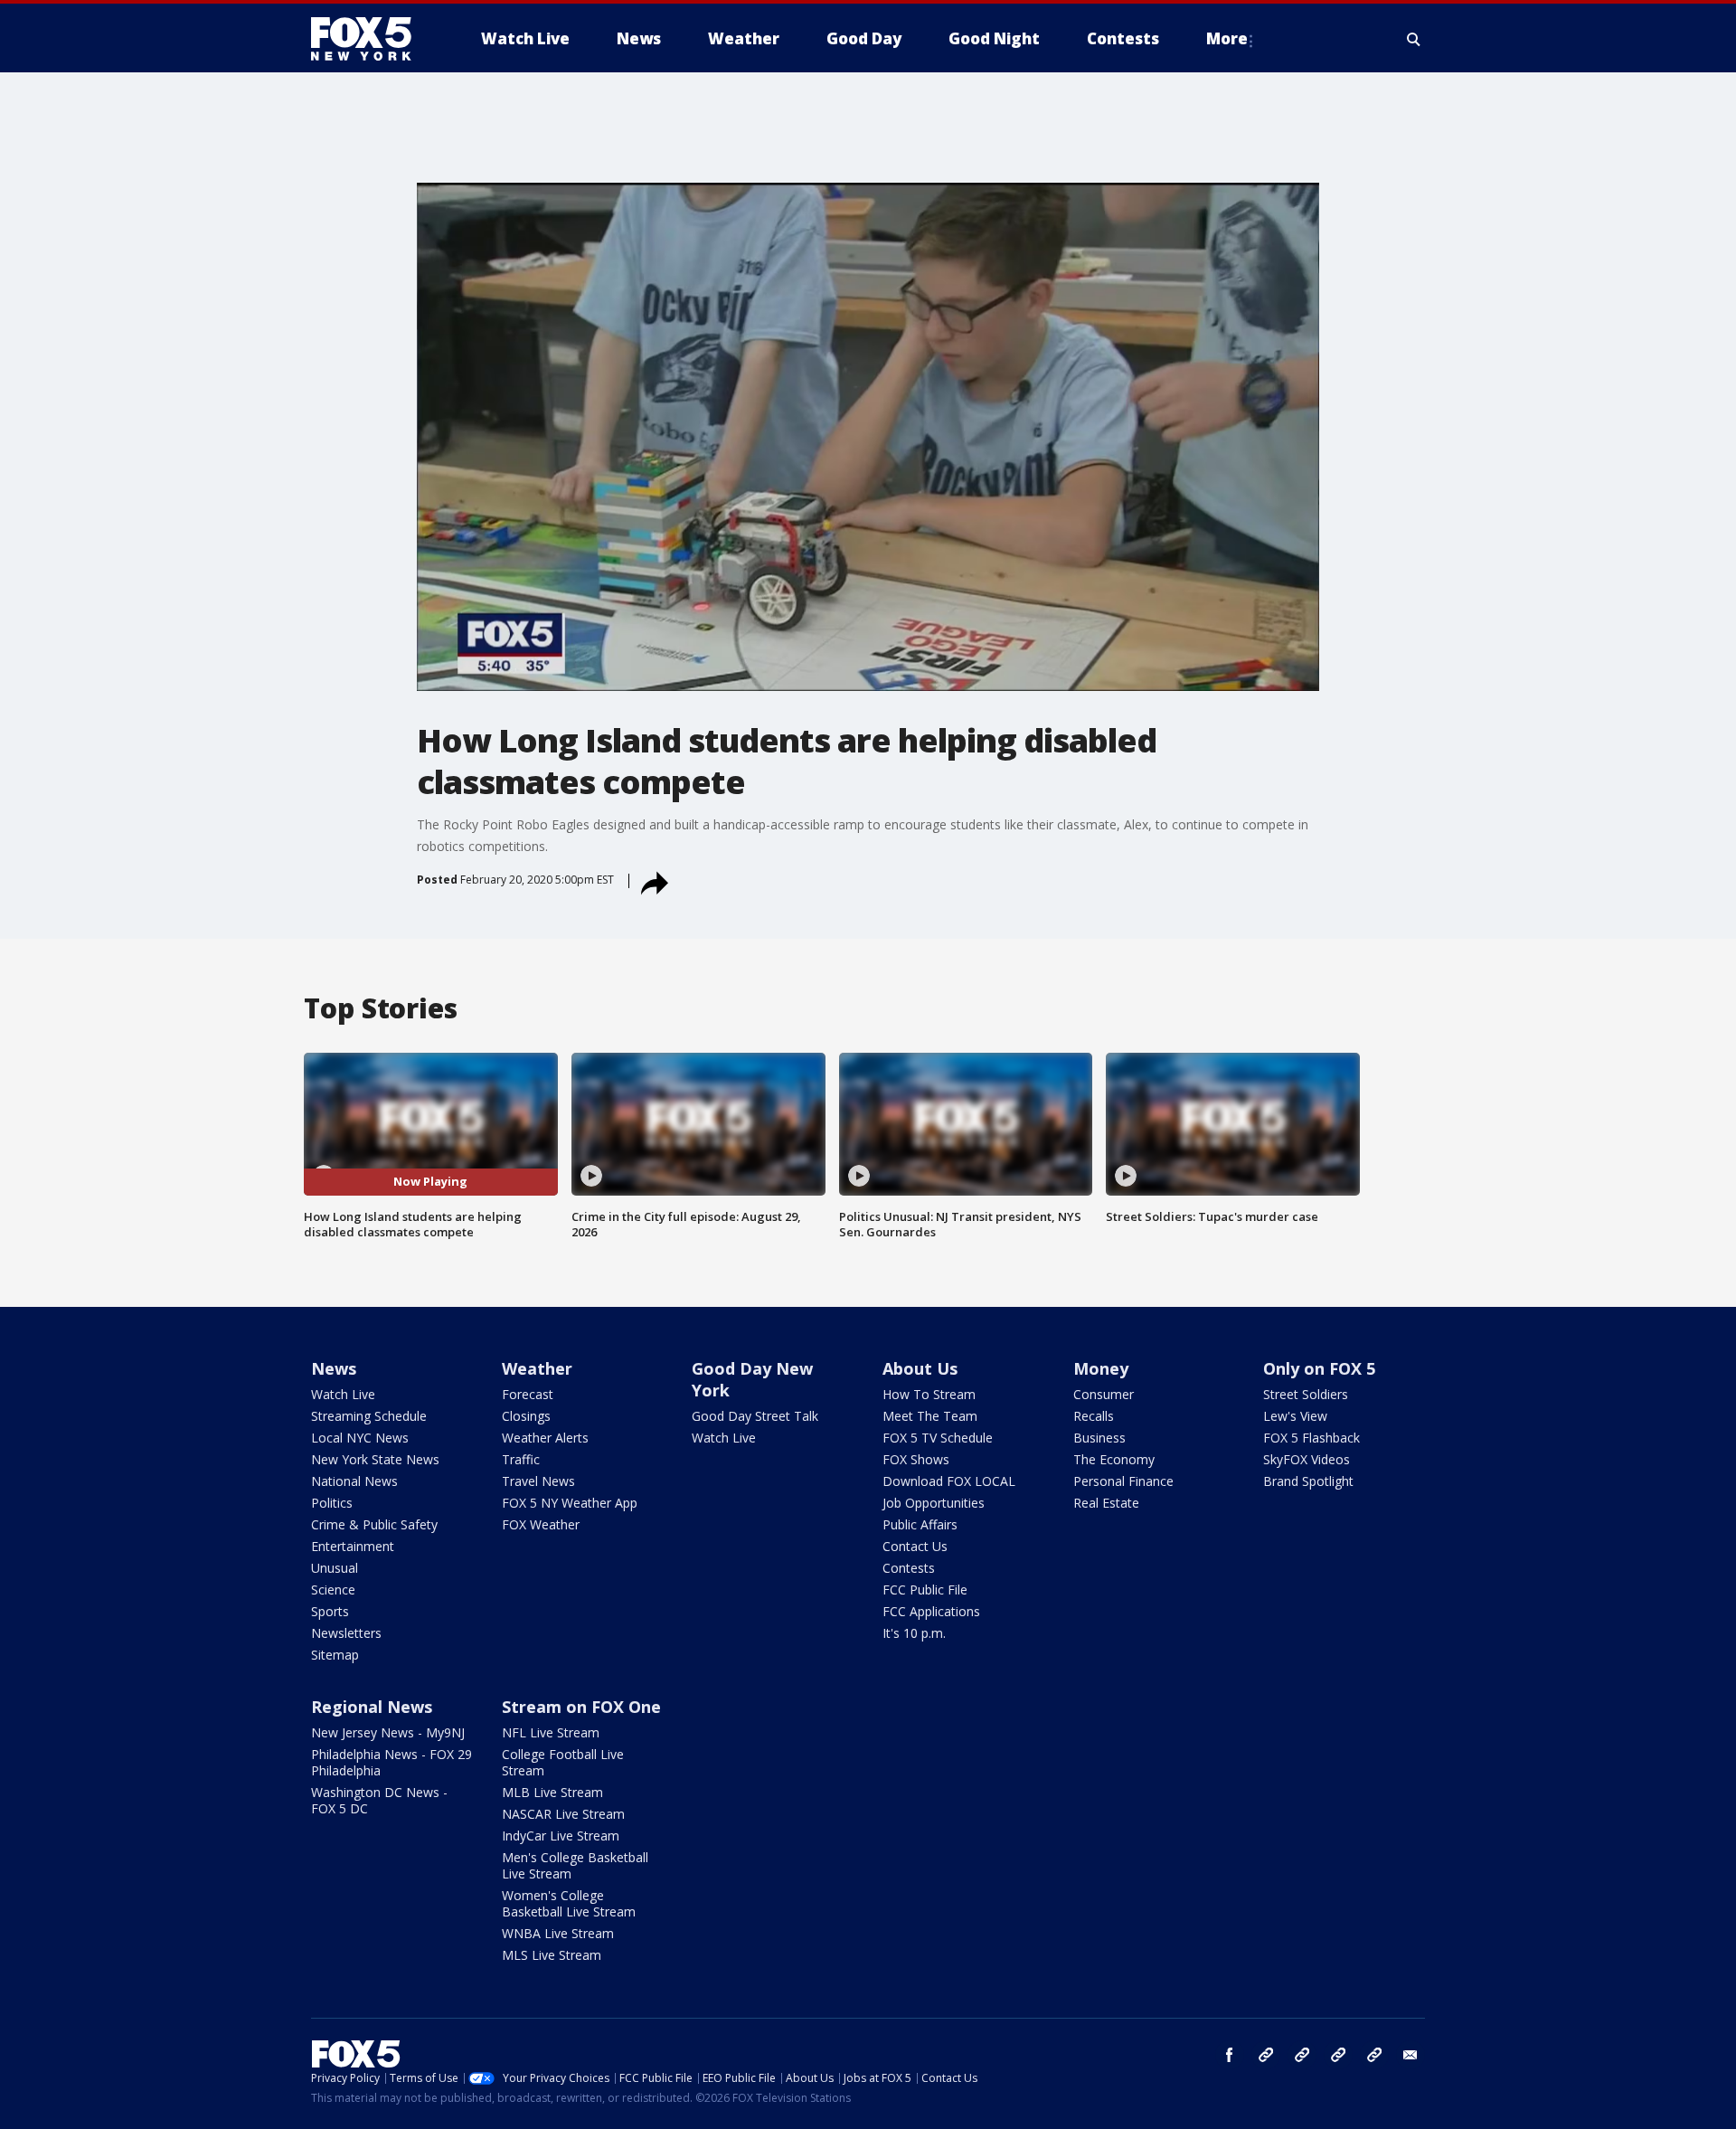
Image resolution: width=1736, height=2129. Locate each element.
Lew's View (1295, 1416)
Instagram (1266, 2055)
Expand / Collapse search (1414, 39)
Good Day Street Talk (755, 1416)
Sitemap (335, 1655)
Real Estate (1106, 1503)
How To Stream (929, 1394)
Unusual (335, 1568)
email (1410, 2055)
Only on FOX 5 (1319, 1368)
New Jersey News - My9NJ (388, 1732)
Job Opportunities (934, 1503)
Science (333, 1590)
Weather (537, 1368)
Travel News (538, 1481)
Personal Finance (1123, 1481)
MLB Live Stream (552, 1792)
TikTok (1302, 2055)
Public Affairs (920, 1524)
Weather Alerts (545, 1438)
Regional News (372, 1707)
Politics (332, 1503)
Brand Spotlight (1308, 1481)
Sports (330, 1611)
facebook (1230, 2055)
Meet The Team (930, 1416)
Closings (526, 1416)
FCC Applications (931, 1611)
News (334, 1368)
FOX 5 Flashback (1311, 1438)
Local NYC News (360, 1438)
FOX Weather (541, 1524)
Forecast (528, 1394)
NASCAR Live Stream (563, 1814)
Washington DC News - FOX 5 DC (379, 1800)
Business (1099, 1438)
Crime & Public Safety (374, 1524)
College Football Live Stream (563, 1762)
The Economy (1114, 1459)
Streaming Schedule (369, 1416)
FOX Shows (916, 1459)
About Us (920, 1368)
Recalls (1094, 1416)
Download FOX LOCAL (949, 1481)
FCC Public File (925, 1590)
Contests (909, 1568)
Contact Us (915, 1546)
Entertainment (353, 1546)
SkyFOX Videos (1307, 1459)
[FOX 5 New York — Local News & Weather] (371, 39)
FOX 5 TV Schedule (938, 1438)
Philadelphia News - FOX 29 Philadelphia (392, 1762)
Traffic (521, 1459)
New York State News (375, 1459)
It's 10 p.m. (914, 1633)
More (1227, 38)
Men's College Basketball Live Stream (575, 1865)
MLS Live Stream (552, 1955)
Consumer (1104, 1394)
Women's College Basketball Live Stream (569, 1903)
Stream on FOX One (581, 1707)
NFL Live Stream (551, 1732)
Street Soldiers (1306, 1394)
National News (354, 1481)
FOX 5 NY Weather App (570, 1503)
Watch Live (343, 1394)
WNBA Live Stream (558, 1933)
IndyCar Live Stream (561, 1836)
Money (1101, 1368)
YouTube (1338, 2055)
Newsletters (346, 1633)
